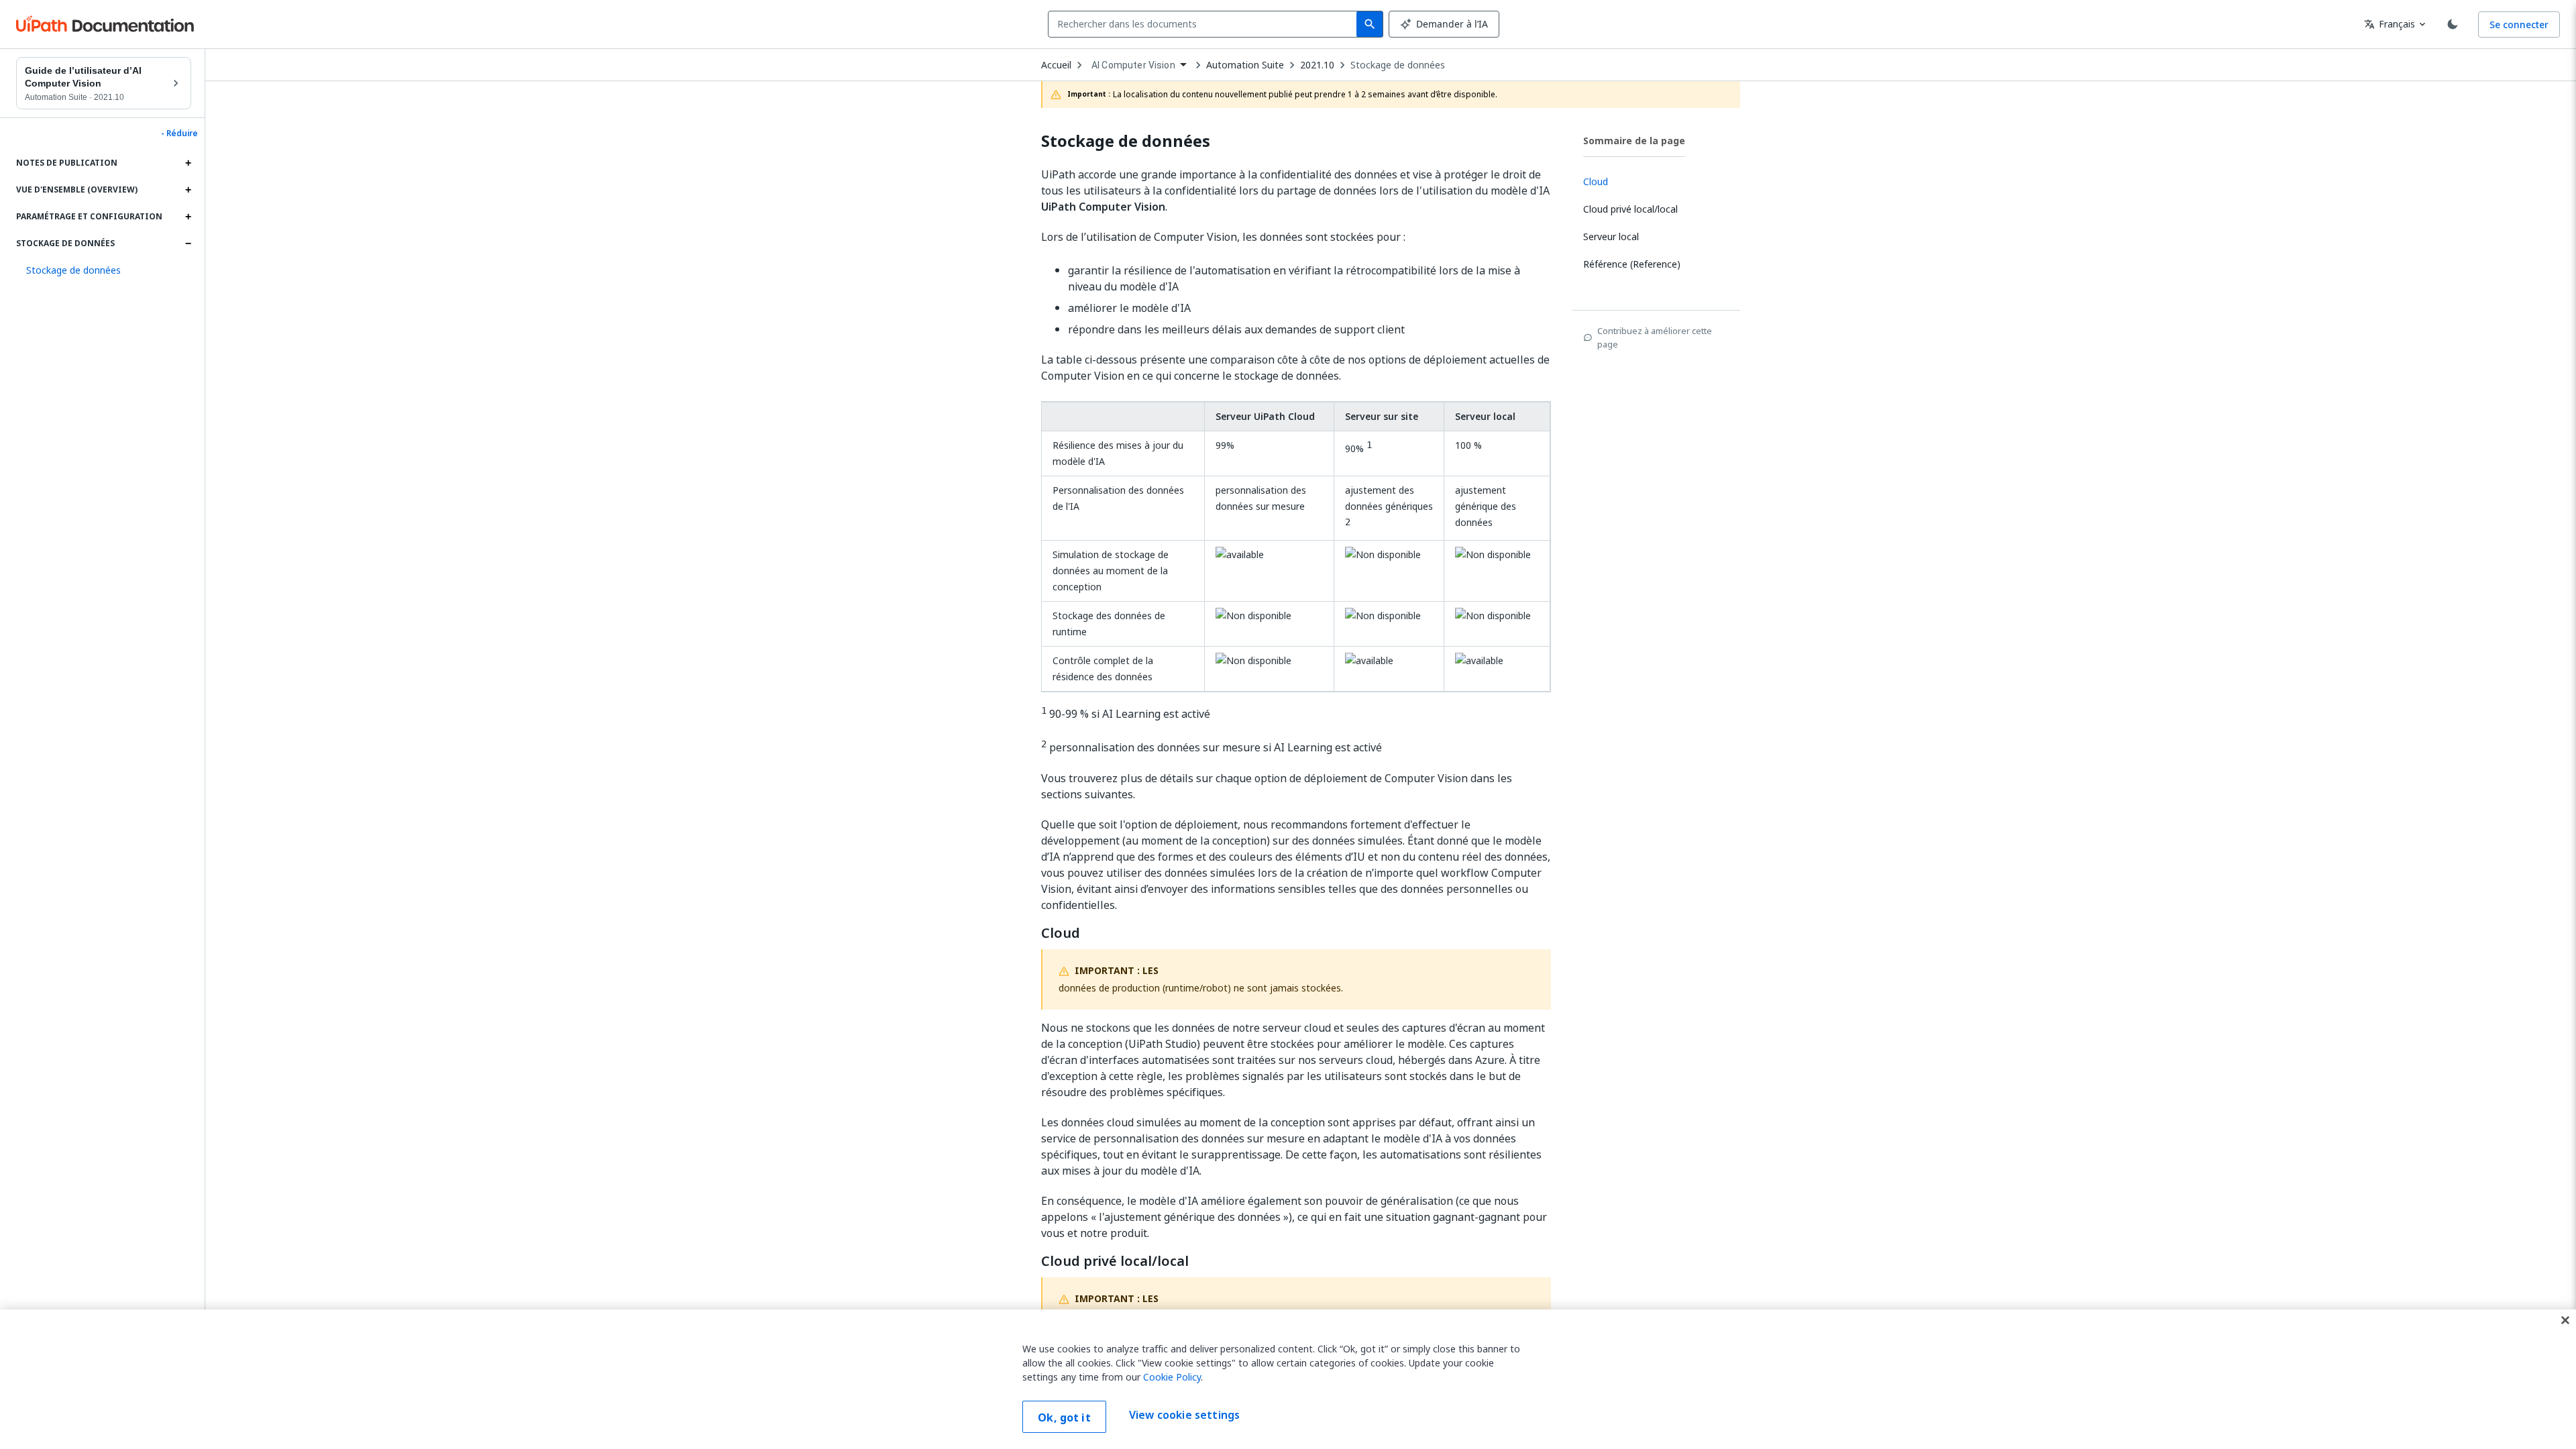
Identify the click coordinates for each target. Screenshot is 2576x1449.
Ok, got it (1064, 1417)
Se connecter (2519, 24)
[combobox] (1205, 24)
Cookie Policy (1172, 1377)
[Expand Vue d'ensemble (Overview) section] (188, 190)
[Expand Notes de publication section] (188, 163)
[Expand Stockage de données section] (188, 244)
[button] (104, 270)
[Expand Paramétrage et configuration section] (188, 217)
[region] (1288, 1379)
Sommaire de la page (1634, 141)
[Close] (2565, 1320)
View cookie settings (1184, 1415)
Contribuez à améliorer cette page (1655, 337)
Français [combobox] (2390, 24)
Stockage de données (1398, 65)
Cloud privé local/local (1115, 1261)
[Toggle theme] (2453, 24)
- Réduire (179, 133)
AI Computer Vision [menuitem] (1133, 65)
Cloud (1061, 933)
